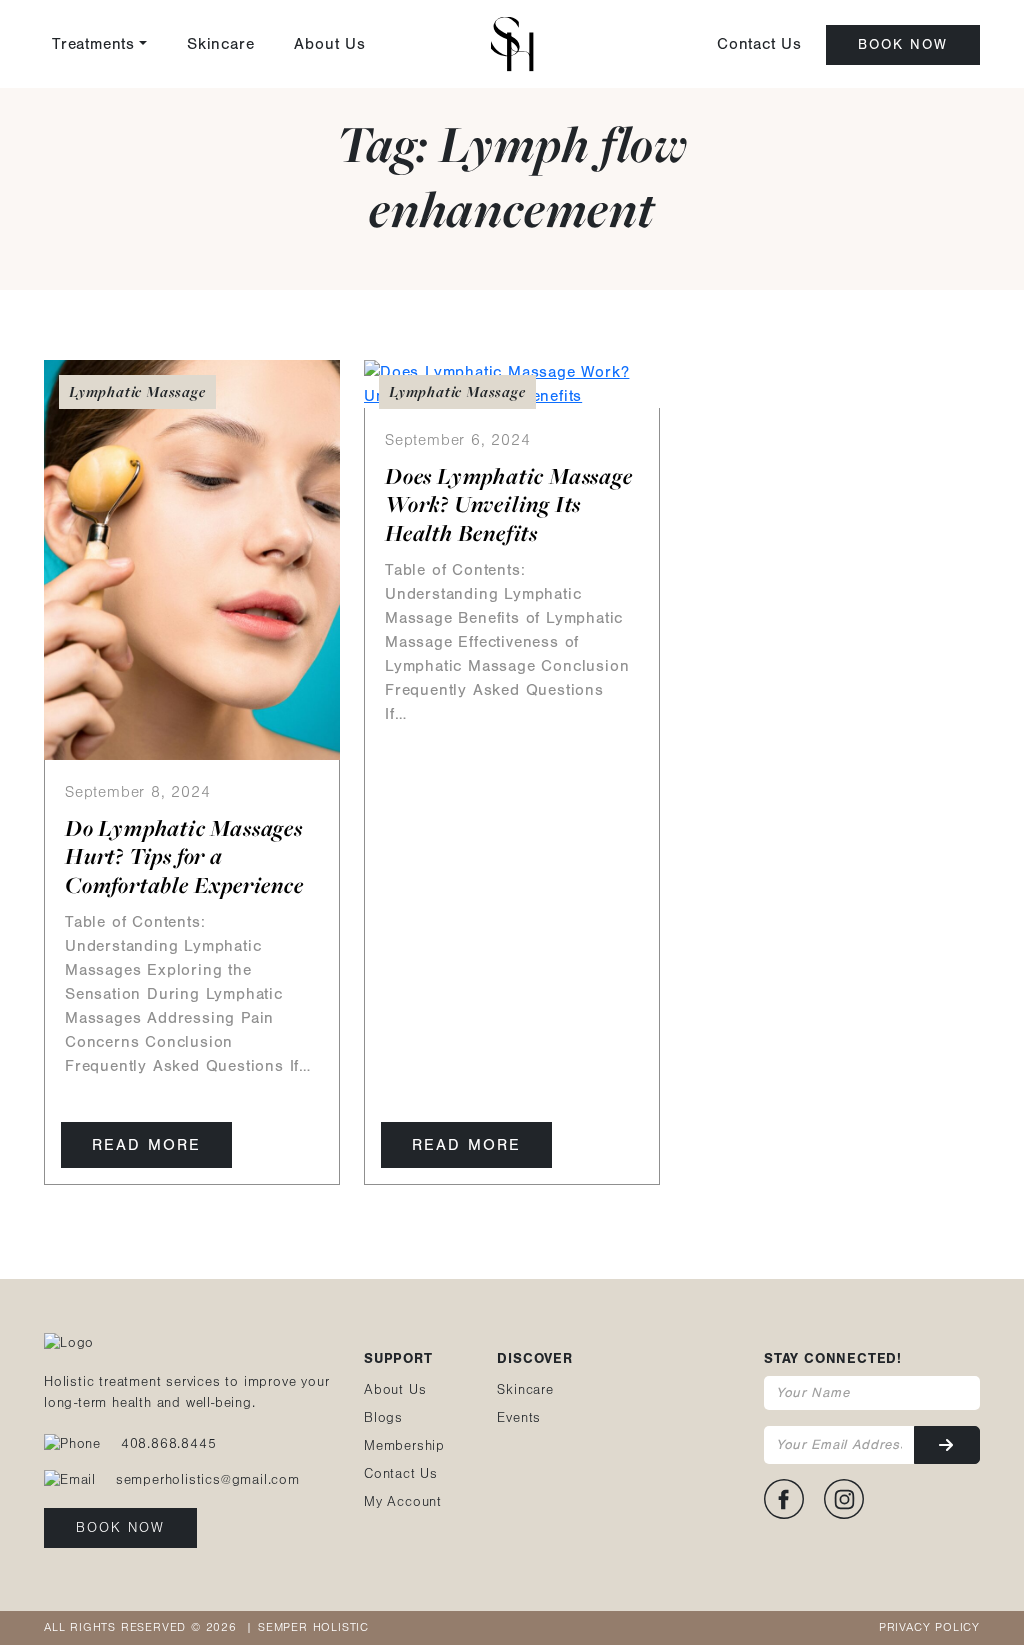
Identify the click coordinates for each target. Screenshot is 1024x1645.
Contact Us (759, 44)
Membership (404, 1446)
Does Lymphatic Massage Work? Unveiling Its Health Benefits (509, 505)
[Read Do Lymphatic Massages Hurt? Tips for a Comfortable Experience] (192, 558)
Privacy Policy (929, 1627)
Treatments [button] (93, 44)
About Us (329, 44)
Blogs (383, 1418)
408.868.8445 (169, 1444)
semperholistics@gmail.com (208, 1480)
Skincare (220, 44)
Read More (146, 1145)
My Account (403, 1502)
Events (519, 1418)
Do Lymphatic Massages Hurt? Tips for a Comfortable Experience (184, 857)
